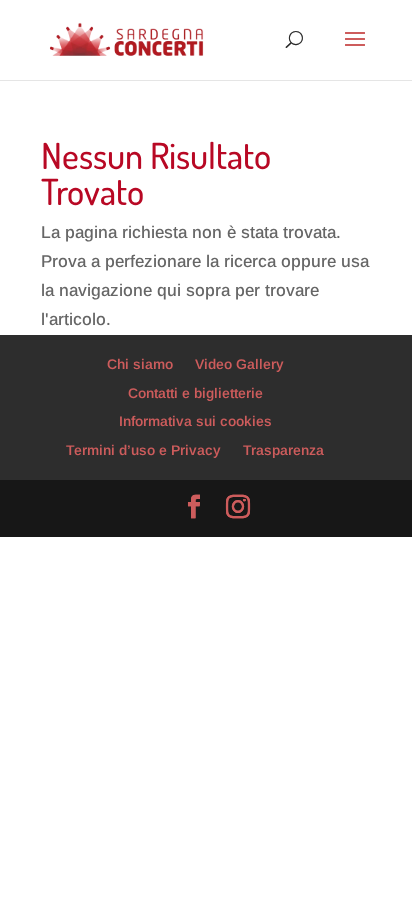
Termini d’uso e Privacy (143, 450)
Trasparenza (283, 450)
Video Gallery (239, 364)
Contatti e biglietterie (195, 393)
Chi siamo (140, 364)
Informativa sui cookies (195, 421)
